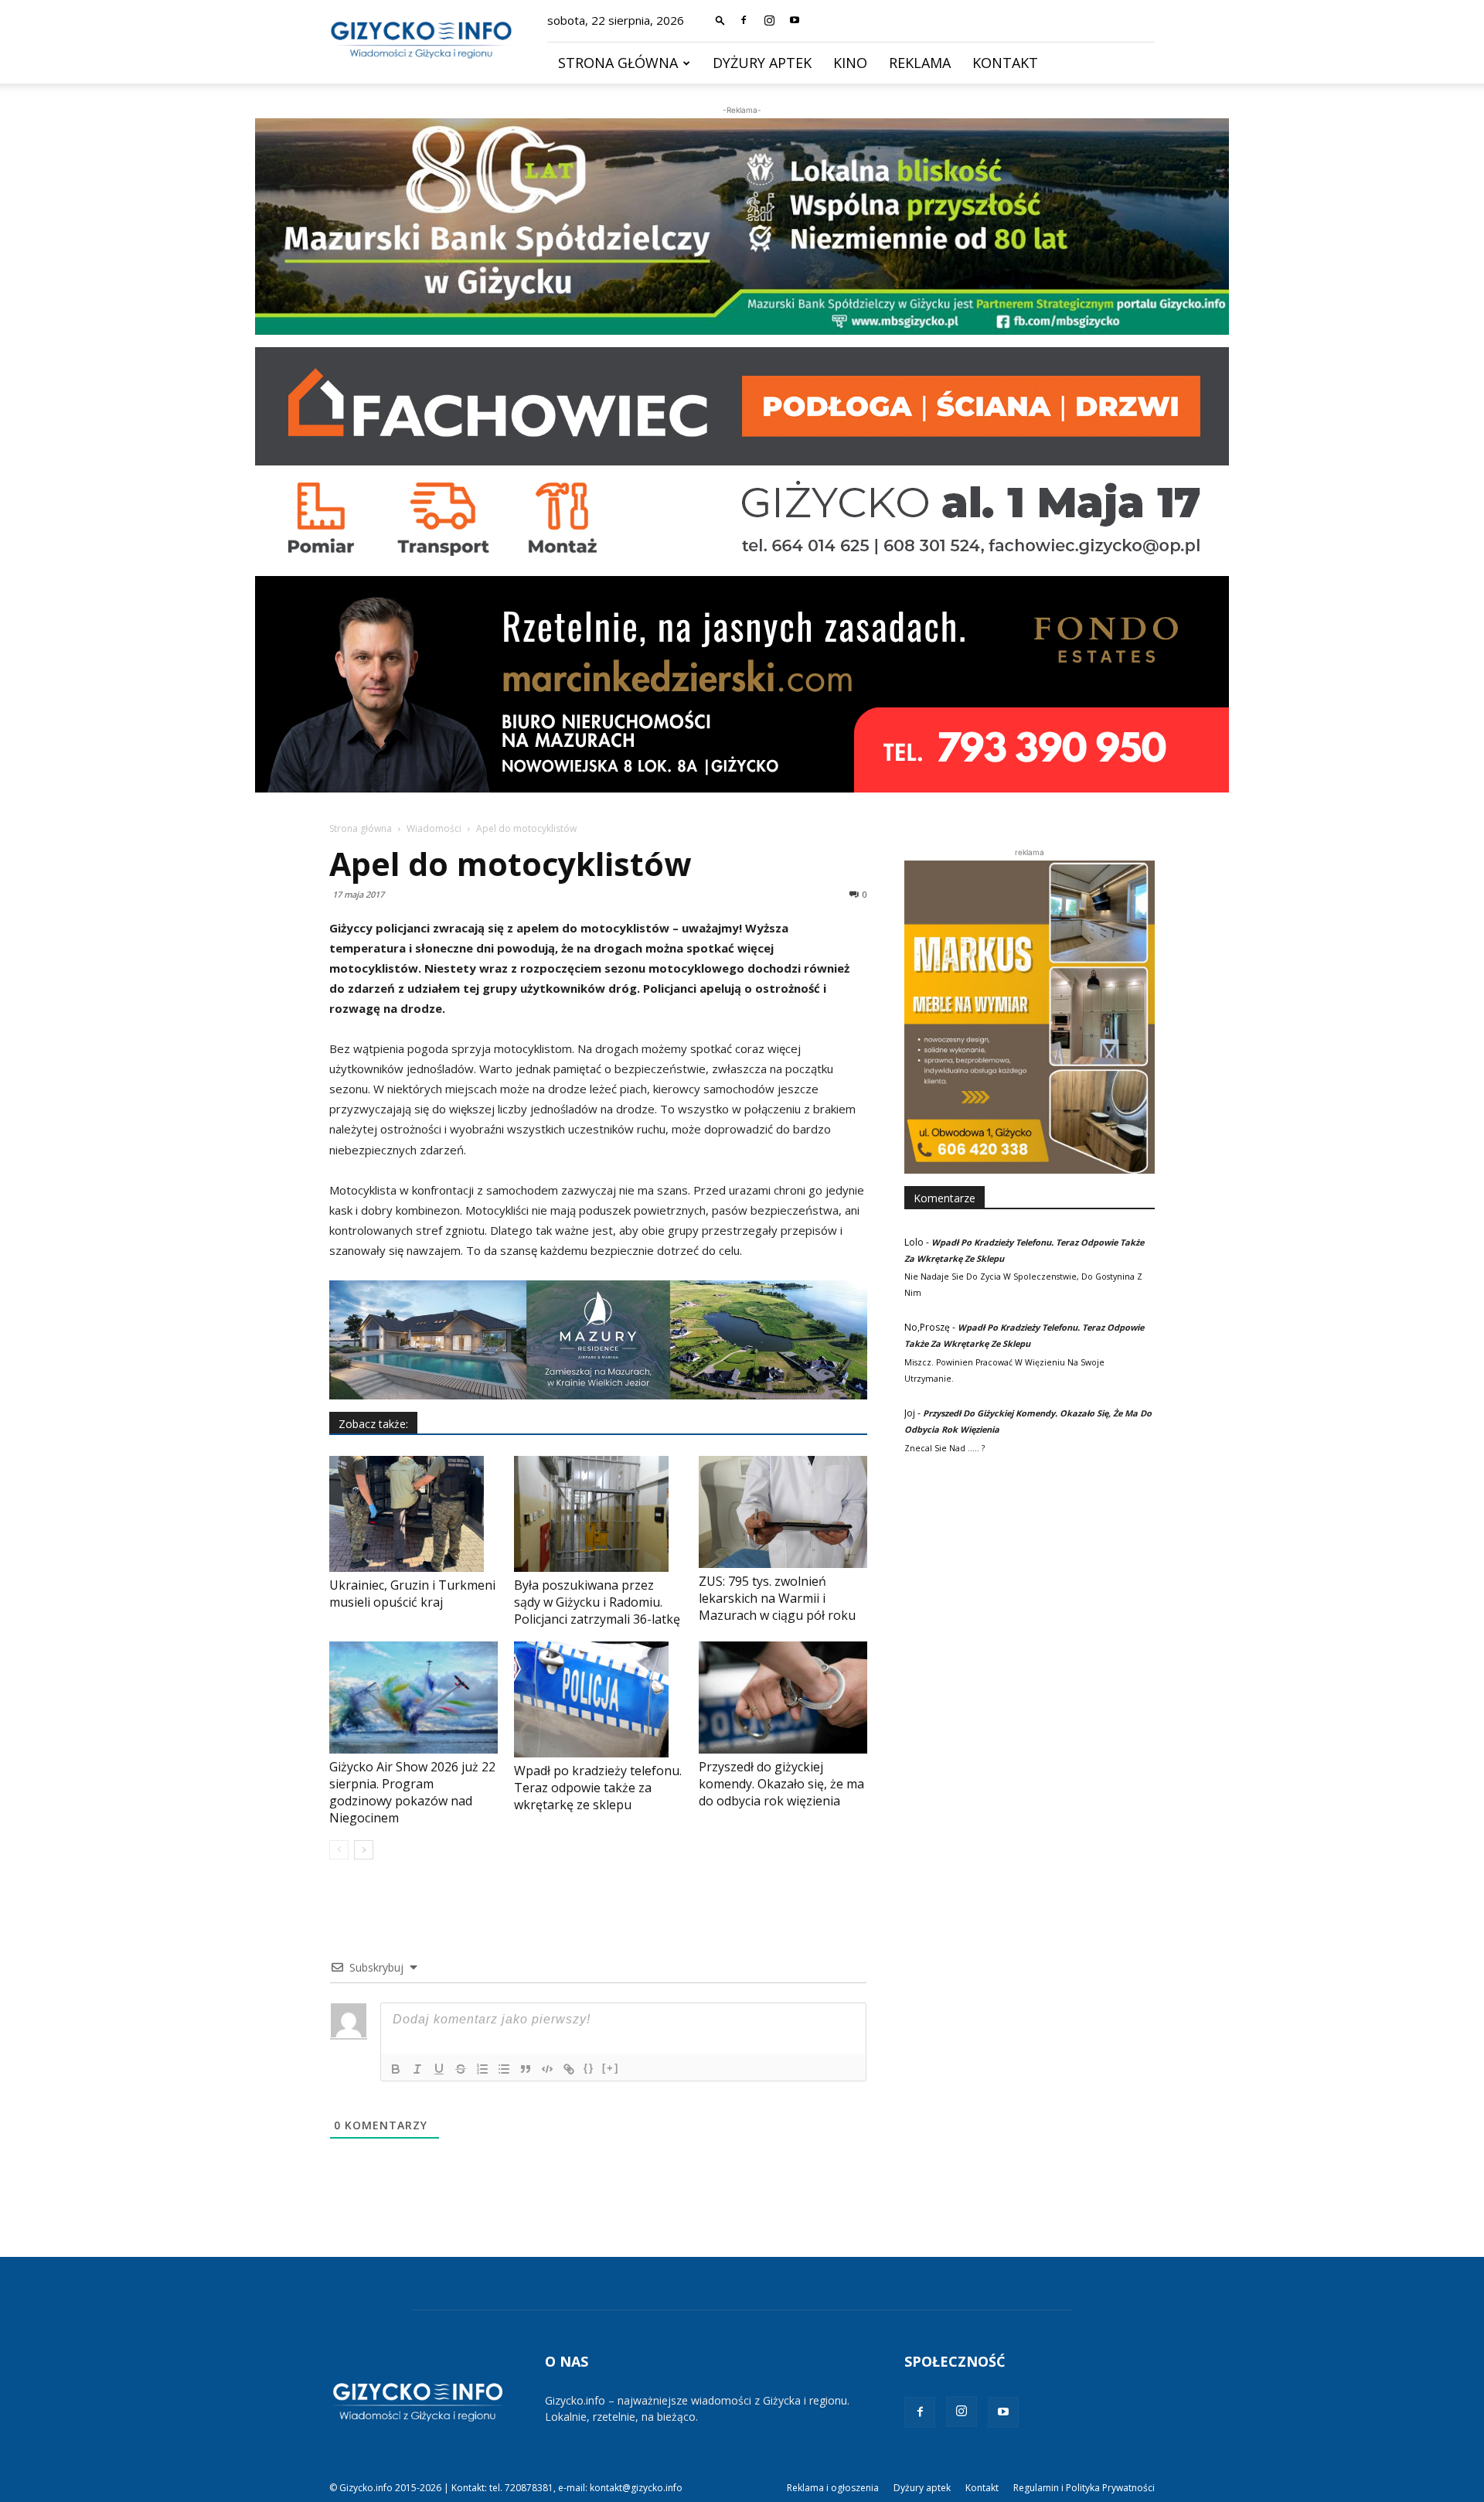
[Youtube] (795, 20)
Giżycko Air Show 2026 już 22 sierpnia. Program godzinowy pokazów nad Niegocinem (412, 1792)
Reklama (920, 63)
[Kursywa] (417, 2069)
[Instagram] (769, 20)
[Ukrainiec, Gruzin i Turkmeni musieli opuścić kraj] (414, 1514)
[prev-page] (339, 1850)
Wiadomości (434, 828)
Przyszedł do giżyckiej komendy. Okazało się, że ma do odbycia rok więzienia (781, 1784)
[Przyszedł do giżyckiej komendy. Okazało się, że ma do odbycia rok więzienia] (783, 1698)
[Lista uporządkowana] (482, 2069)
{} (589, 2068)
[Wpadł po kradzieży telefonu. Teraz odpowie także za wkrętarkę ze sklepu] (598, 1699)
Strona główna (618, 63)
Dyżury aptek (762, 63)
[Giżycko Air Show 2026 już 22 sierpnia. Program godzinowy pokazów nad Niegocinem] (414, 1698)
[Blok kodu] (547, 2069)
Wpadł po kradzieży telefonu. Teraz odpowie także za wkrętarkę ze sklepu (598, 1788)
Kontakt (1005, 63)
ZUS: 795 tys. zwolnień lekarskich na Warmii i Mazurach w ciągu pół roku (777, 1598)
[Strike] (461, 2069)
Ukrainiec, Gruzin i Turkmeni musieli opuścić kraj (412, 1594)
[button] (720, 20)
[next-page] (364, 1850)
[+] (611, 2068)
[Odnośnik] (569, 2069)
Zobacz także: (373, 1424)
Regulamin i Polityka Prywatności (1084, 2488)
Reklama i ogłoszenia (833, 2488)
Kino (850, 63)
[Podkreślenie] (439, 2069)
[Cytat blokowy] (526, 2069)
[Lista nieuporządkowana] (504, 2069)
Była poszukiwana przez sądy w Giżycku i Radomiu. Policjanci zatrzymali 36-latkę (597, 1602)
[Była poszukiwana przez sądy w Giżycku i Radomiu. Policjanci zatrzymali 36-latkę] (598, 1514)
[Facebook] (744, 20)
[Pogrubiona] (396, 2069)
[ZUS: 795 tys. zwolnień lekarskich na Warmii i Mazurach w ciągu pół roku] (783, 1512)
